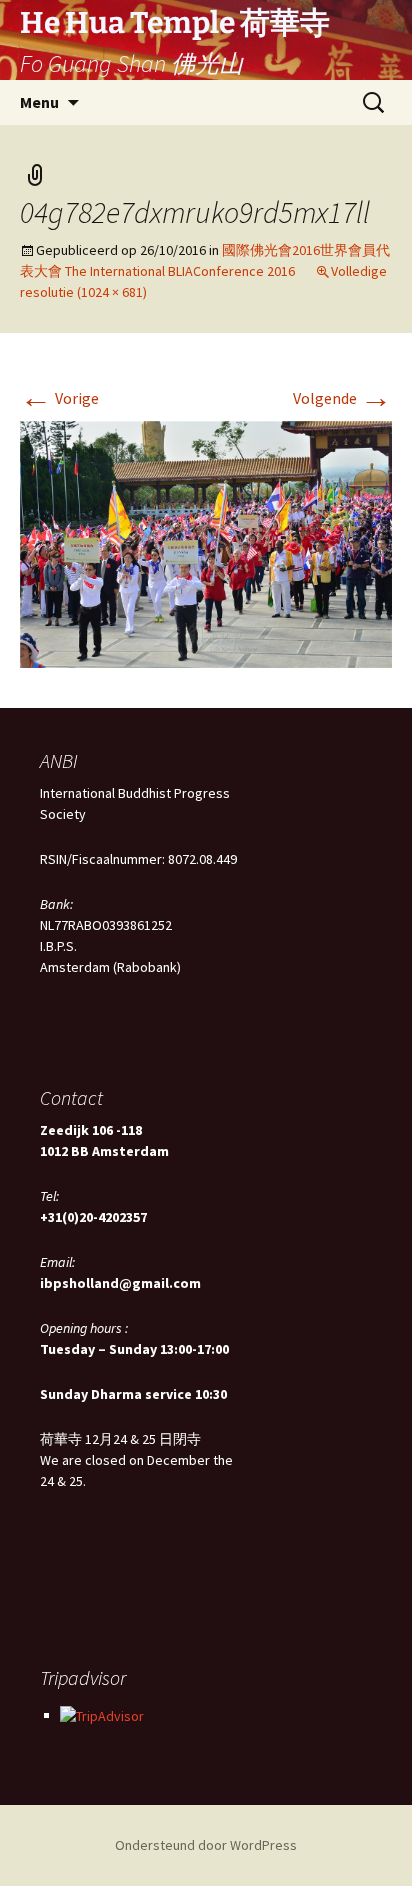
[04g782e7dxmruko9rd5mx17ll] (206, 543)
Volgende (342, 398)
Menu (39, 102)
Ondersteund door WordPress (206, 1845)
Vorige (59, 398)
